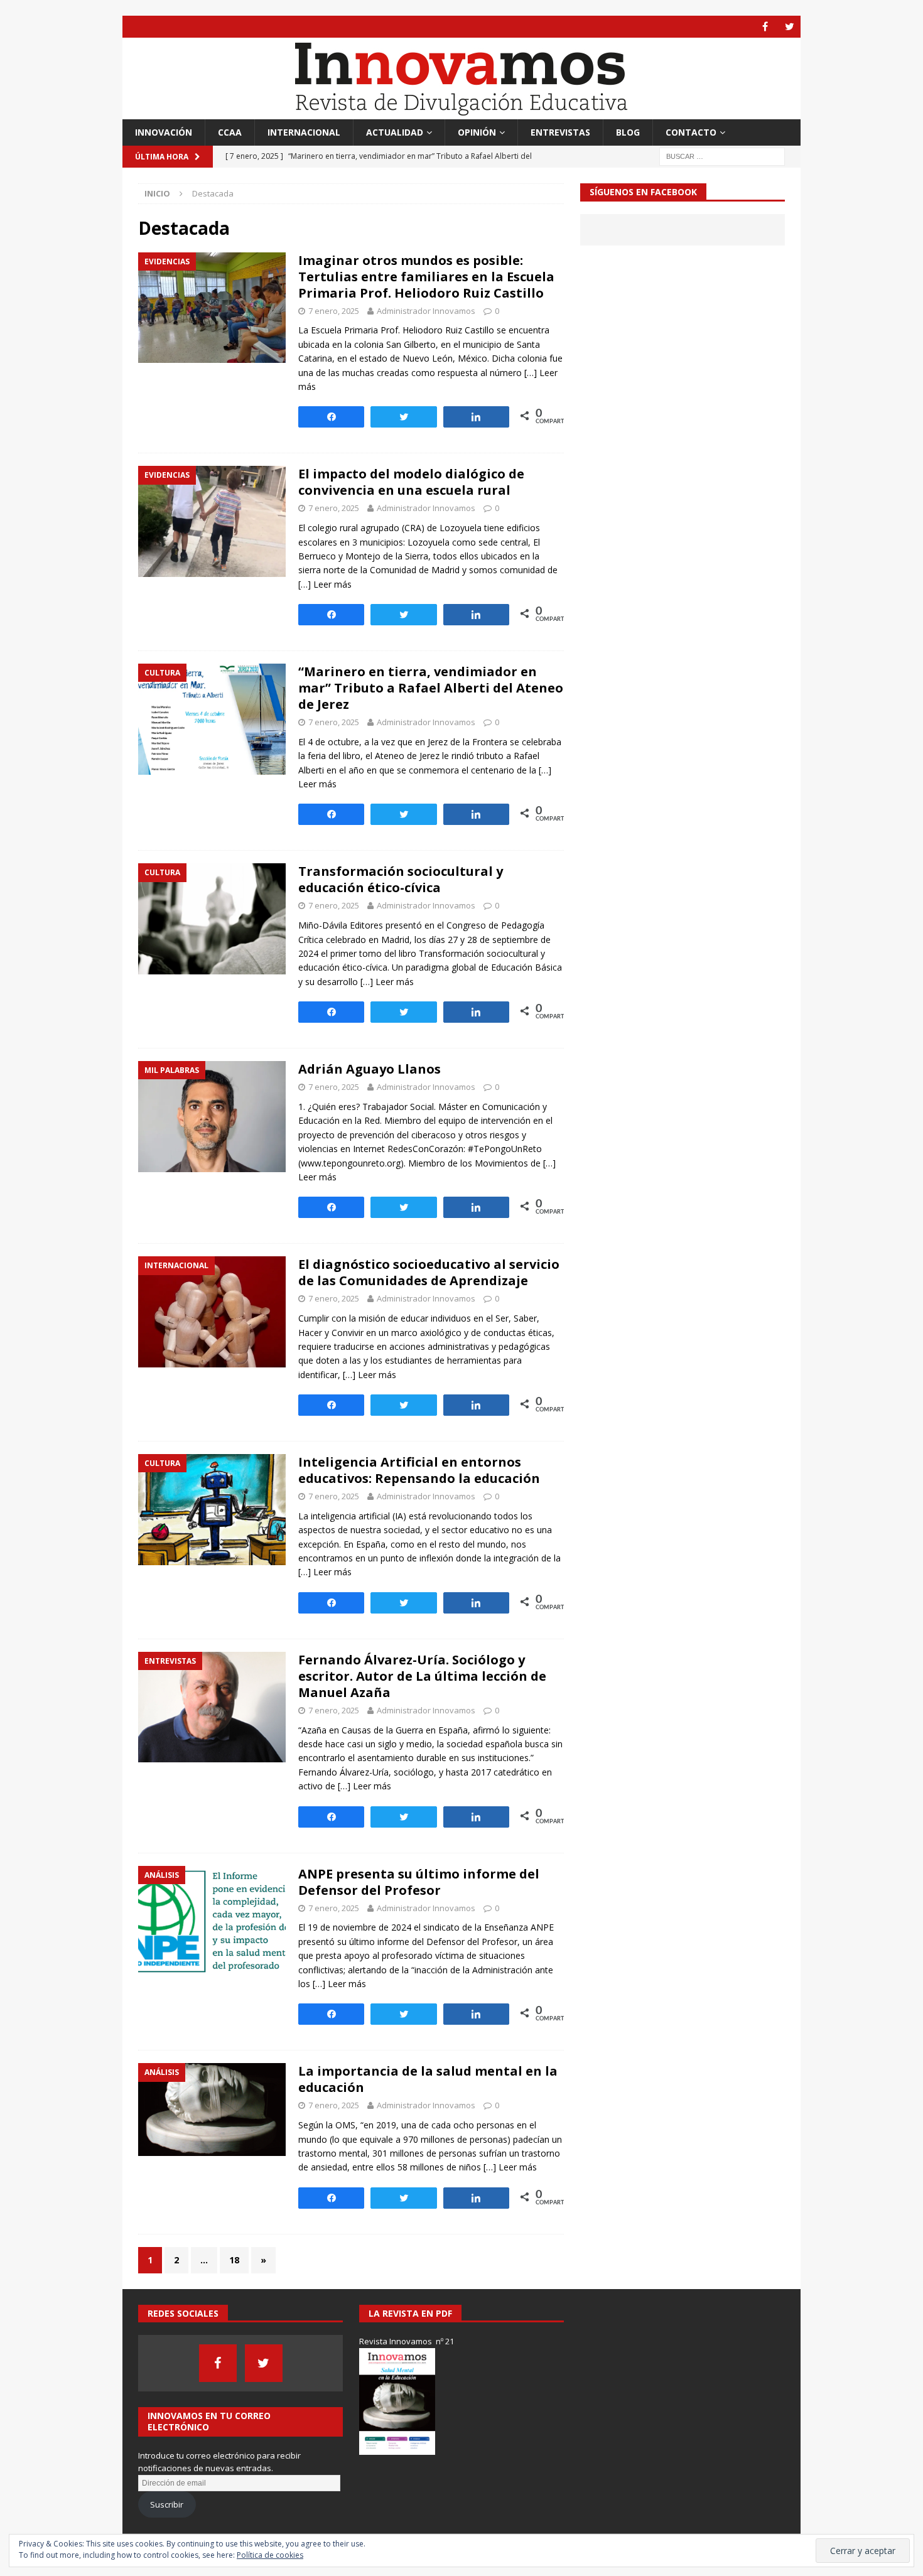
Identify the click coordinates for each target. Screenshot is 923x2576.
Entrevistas (560, 132)
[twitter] (790, 27)
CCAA (230, 132)
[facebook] (765, 27)
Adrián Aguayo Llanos (370, 1069)
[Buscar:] (722, 156)
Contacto (691, 132)
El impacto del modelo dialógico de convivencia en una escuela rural (411, 482)
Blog (628, 132)
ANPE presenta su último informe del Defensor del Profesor (419, 1882)
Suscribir (167, 2504)
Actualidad (395, 132)
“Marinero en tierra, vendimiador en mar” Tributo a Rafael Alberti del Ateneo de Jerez (431, 688)
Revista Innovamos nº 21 (407, 2341)
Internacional (304, 132)
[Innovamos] (462, 112)
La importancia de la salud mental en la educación (428, 2079)
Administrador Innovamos (426, 311)
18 (234, 2260)
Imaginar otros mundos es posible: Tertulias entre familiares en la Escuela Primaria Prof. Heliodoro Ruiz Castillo (426, 277)
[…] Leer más (325, 584)
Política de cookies (270, 2555)
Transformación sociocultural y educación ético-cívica (401, 879)
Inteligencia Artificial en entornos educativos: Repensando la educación (419, 1470)
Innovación (164, 132)
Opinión (477, 132)
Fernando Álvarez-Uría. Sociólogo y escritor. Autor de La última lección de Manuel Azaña (422, 1676)
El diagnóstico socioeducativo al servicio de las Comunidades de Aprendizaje (429, 1272)
